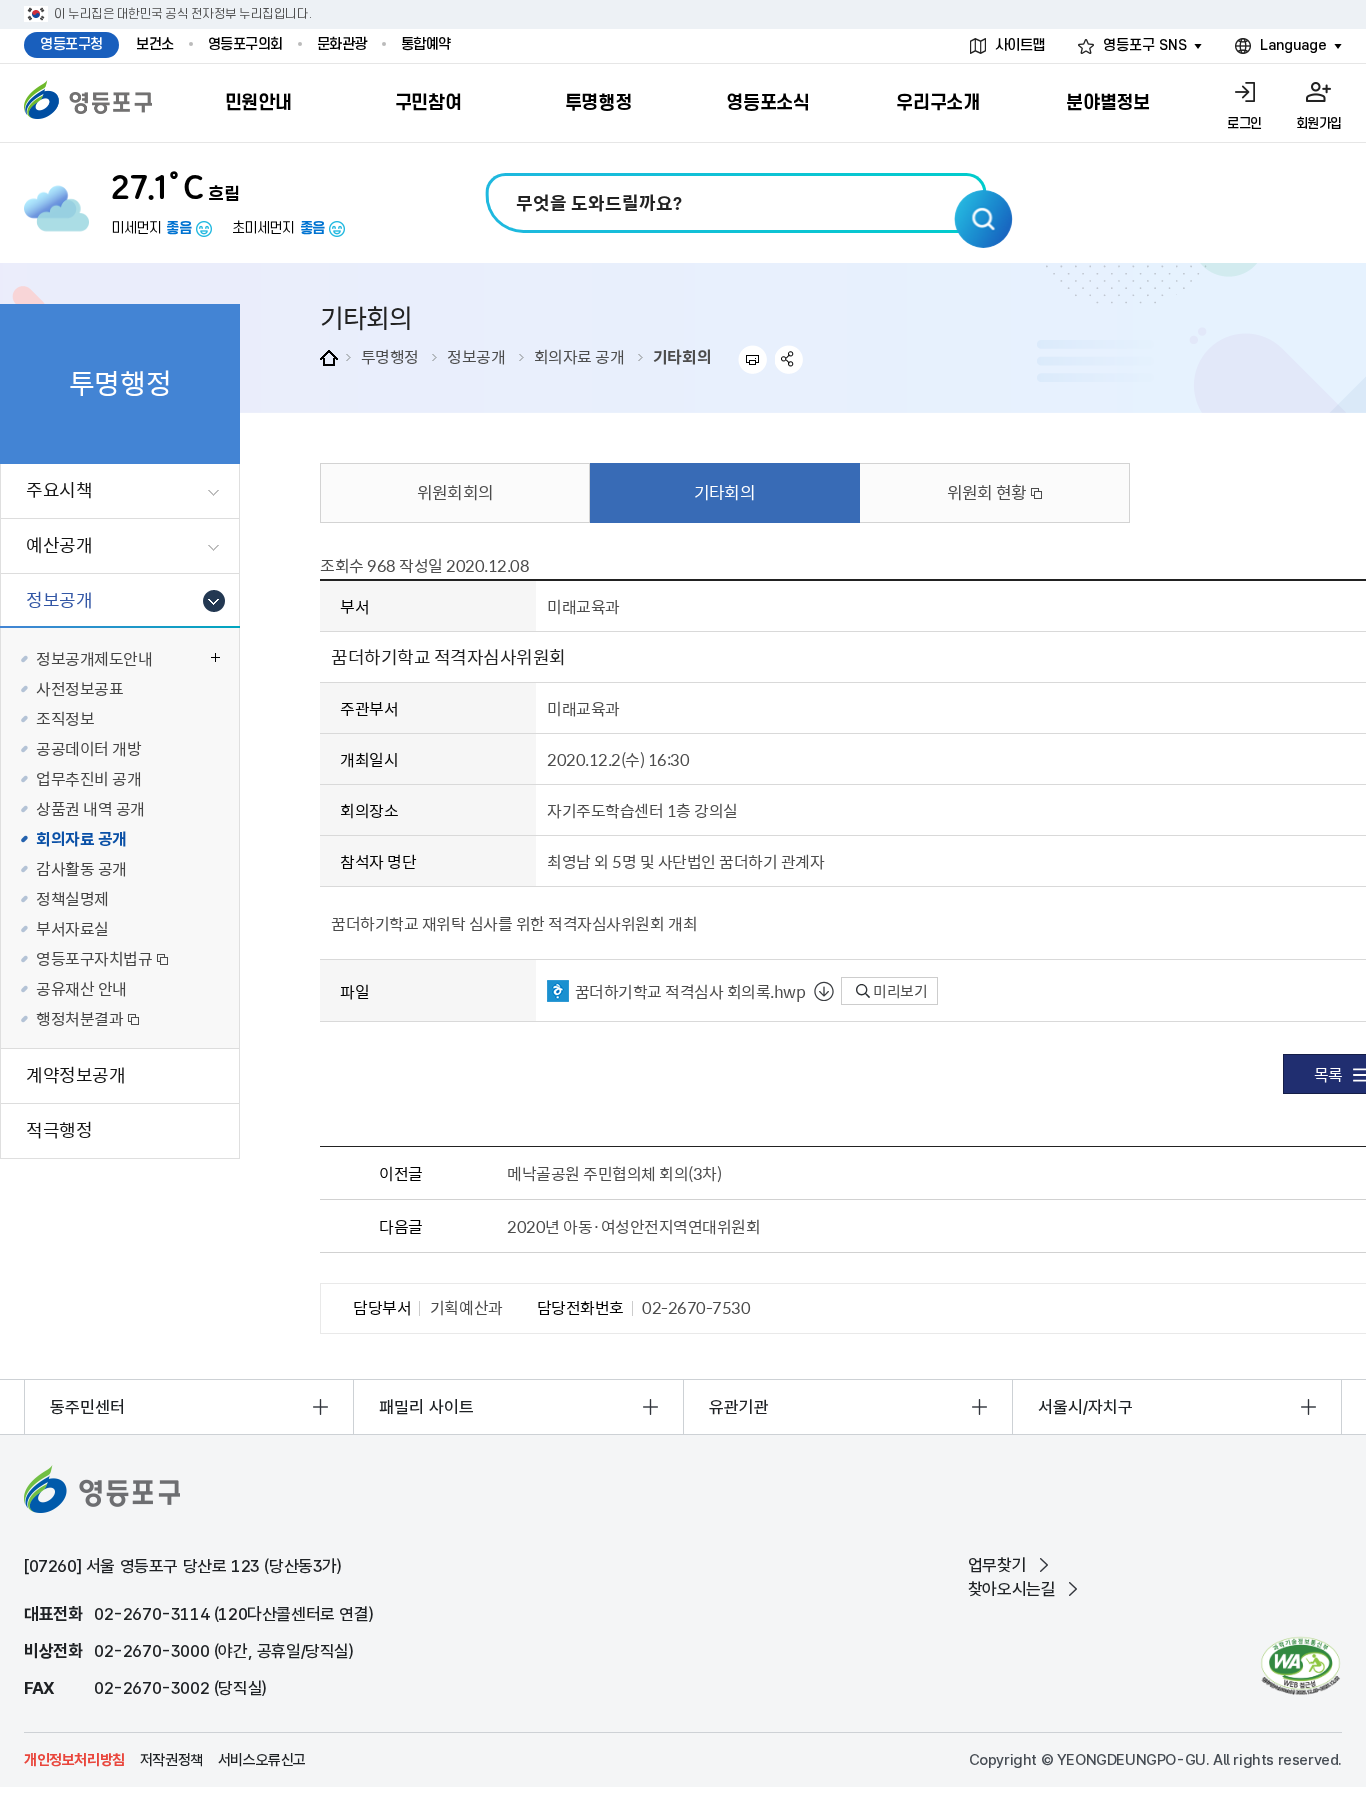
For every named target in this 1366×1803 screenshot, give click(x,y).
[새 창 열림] (1300, 1665)
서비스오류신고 (262, 1760)
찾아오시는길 (1012, 1589)
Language (1293, 45)
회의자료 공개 (579, 356)
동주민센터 (87, 1407)
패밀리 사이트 (426, 1407)
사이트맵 (1020, 45)
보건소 (155, 44)
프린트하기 (752, 359)
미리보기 (898, 991)
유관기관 (739, 1407)
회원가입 (1319, 123)
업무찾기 (997, 1565)
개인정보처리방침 (74, 1760)
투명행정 (390, 356)
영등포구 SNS (1145, 45)
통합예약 (426, 44)
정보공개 (476, 356)
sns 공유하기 (789, 359)
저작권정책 (171, 1760)
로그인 (1244, 123)
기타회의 (682, 356)
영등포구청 (71, 44)
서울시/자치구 (1085, 1407)
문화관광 (342, 44)
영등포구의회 (245, 44)
